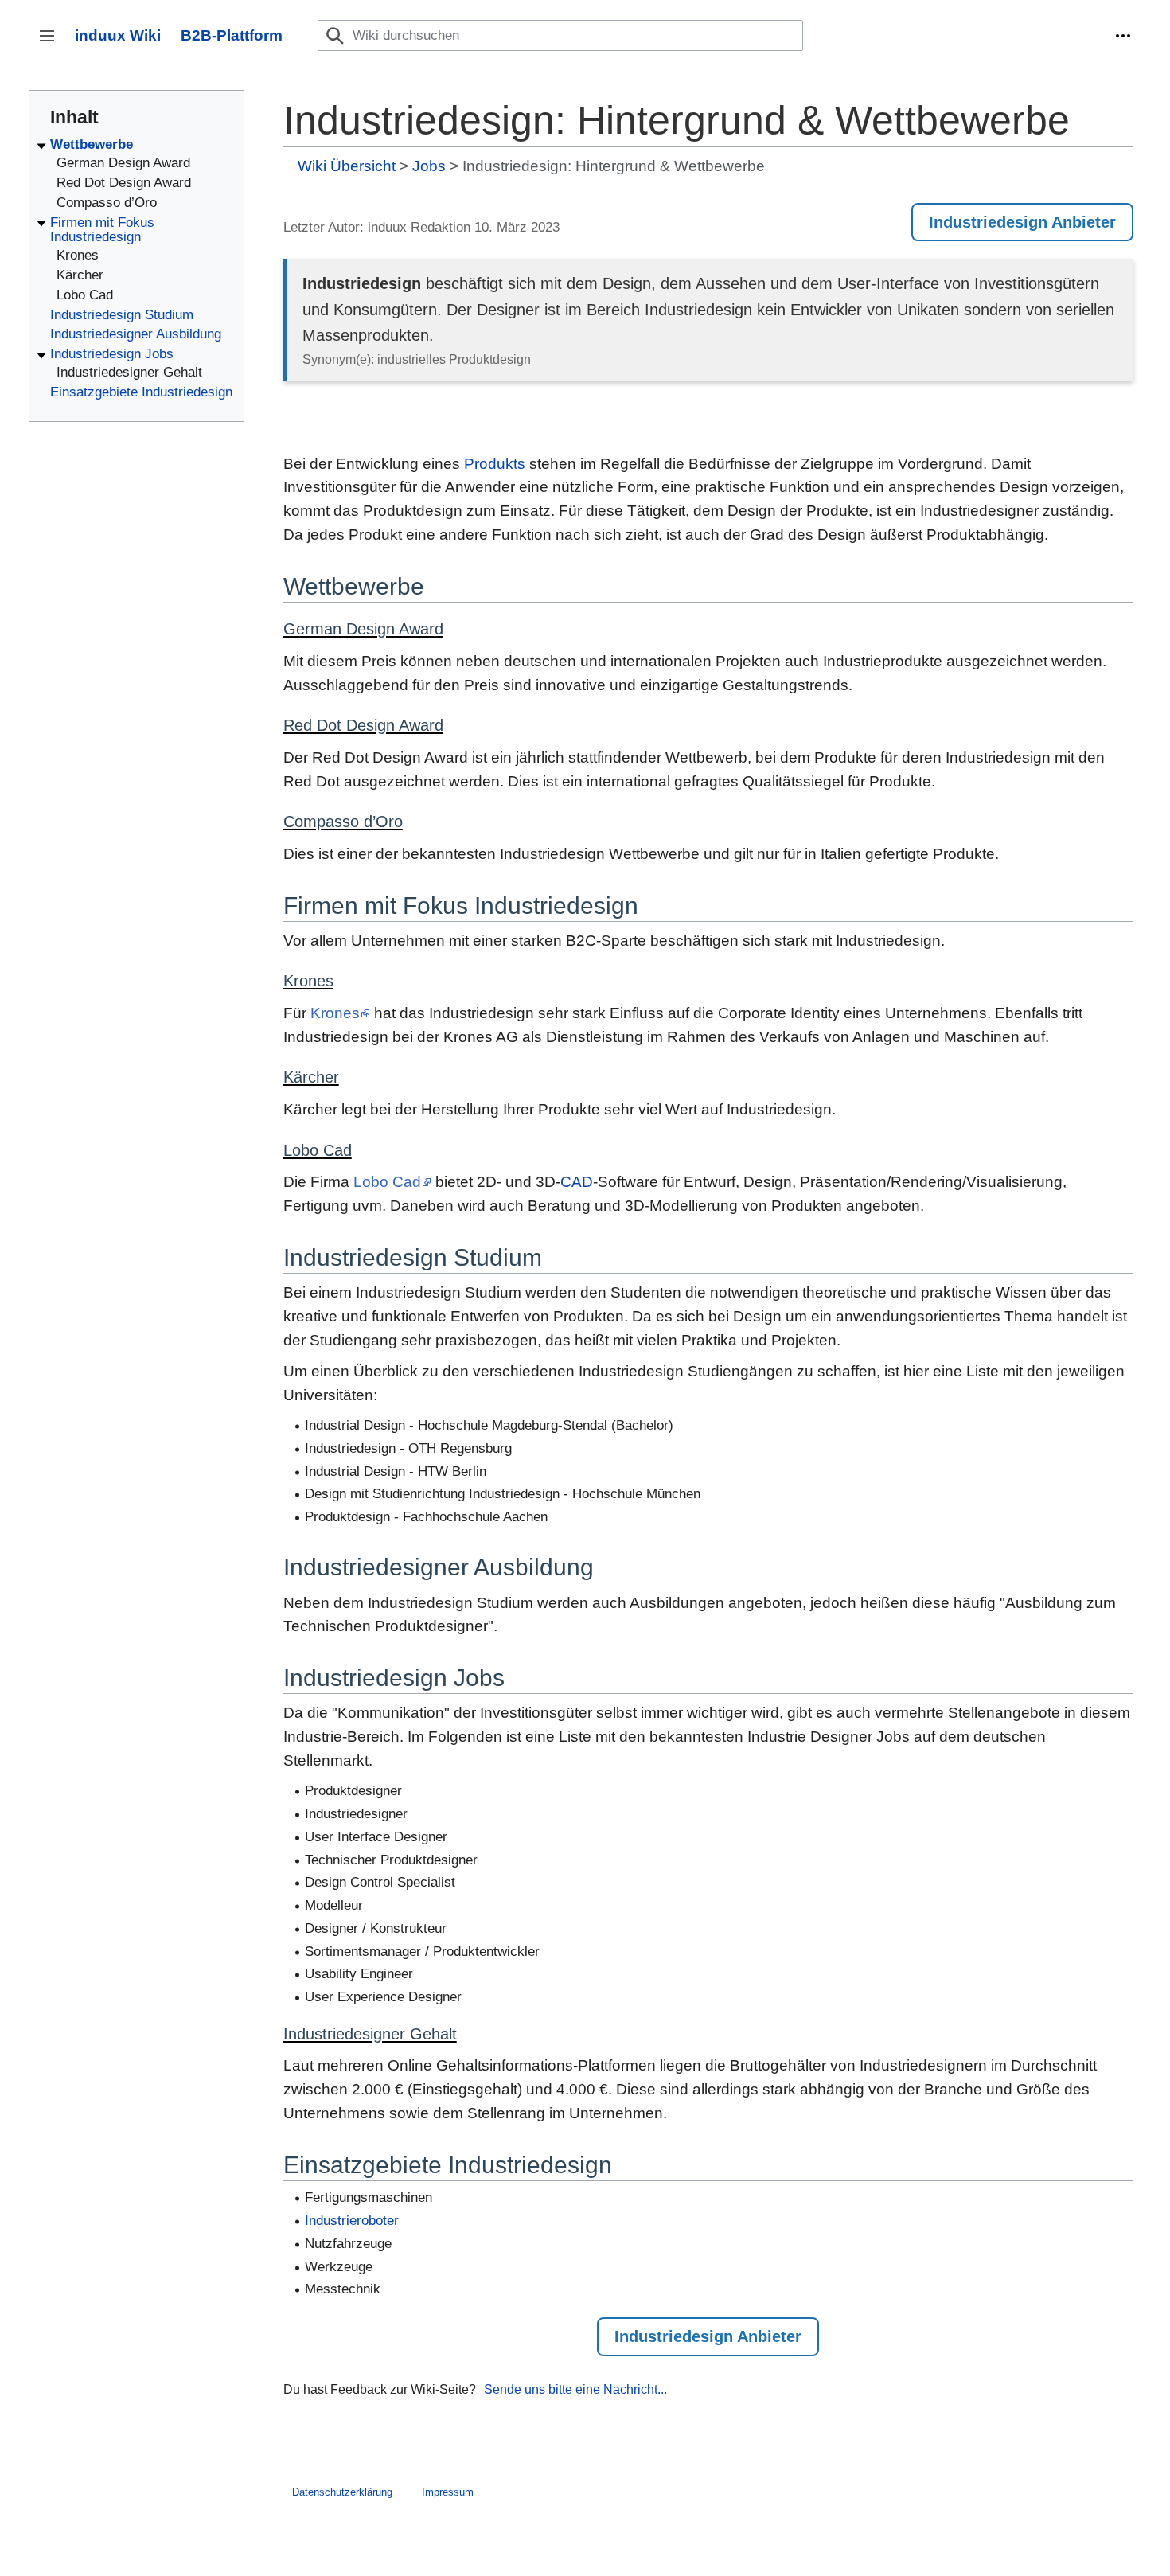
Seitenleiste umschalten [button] (52, 43)
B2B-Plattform (232, 35)
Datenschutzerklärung (342, 2492)
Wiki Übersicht (347, 166)
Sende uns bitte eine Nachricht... (575, 2389)
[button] (1123, 36)
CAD (577, 1182)
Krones (335, 1013)
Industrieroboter (352, 2221)
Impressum (448, 2492)
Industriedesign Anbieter (1022, 222)
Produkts (495, 464)
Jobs (429, 166)
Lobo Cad (387, 1182)
